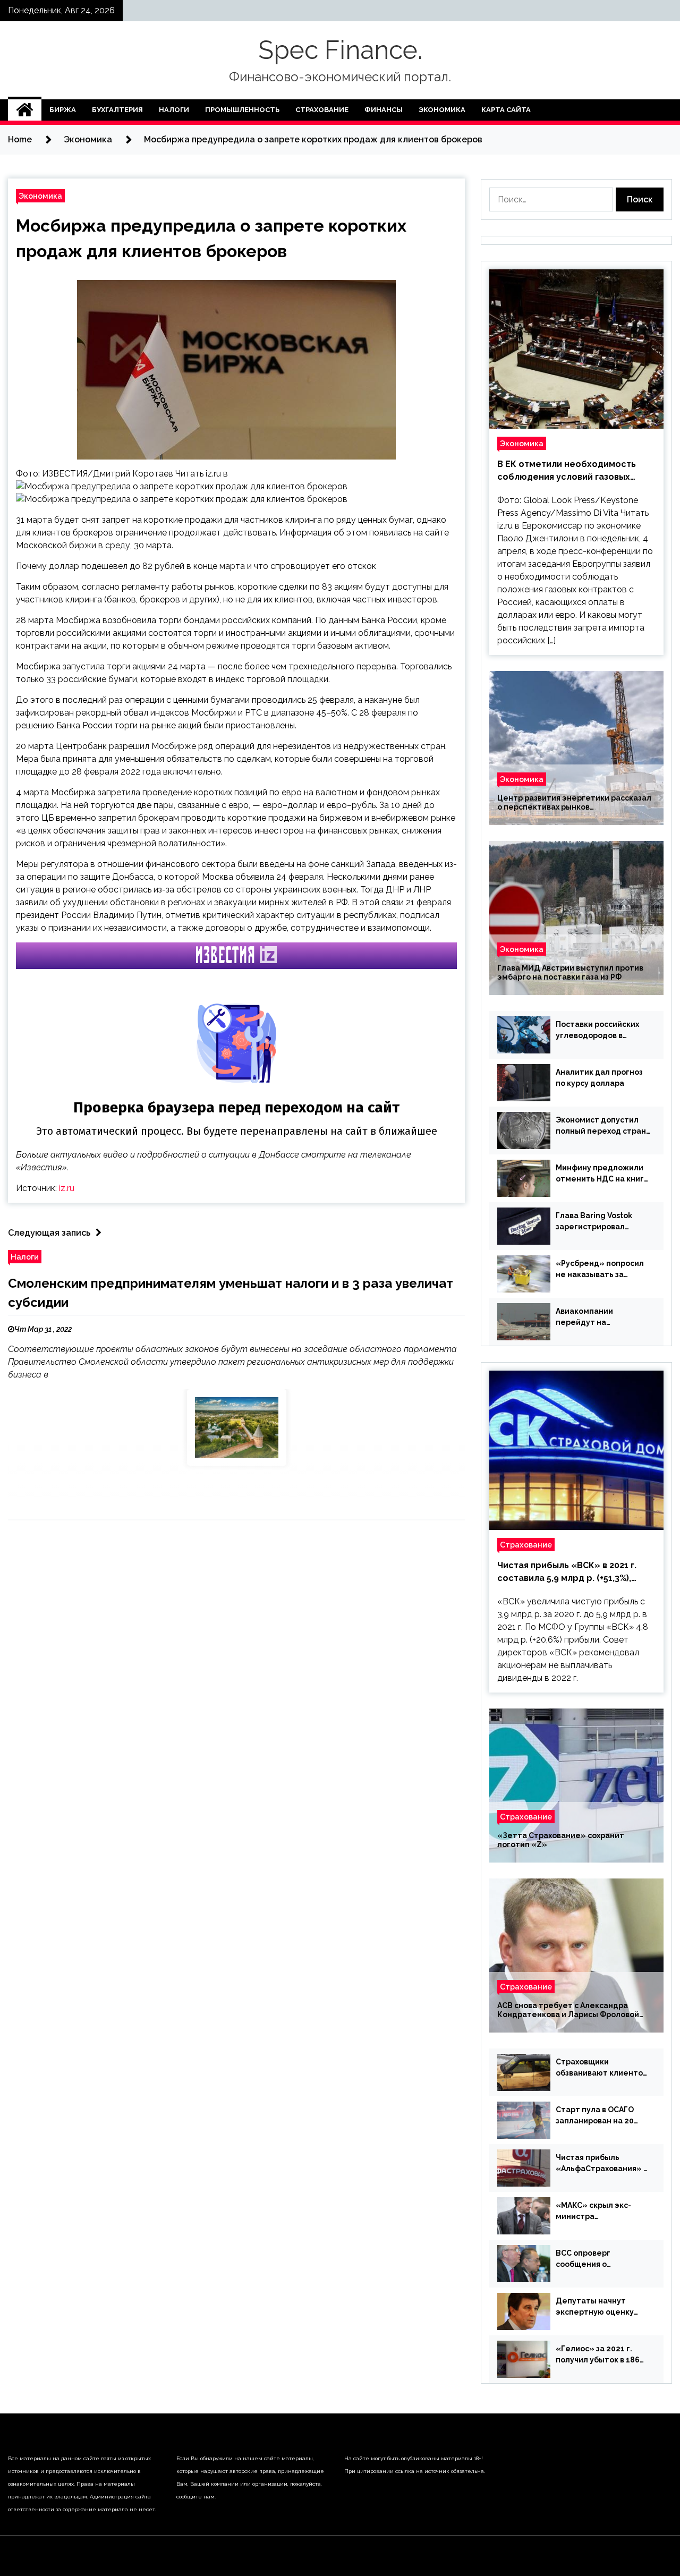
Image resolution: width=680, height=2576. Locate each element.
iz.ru (67, 1188)
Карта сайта (506, 110)
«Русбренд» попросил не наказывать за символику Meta (600, 1270)
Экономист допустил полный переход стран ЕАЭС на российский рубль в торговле (601, 1126)
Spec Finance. (340, 50)
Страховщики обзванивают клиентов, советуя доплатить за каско (602, 2068)
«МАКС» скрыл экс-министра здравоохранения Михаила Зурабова (593, 2212)
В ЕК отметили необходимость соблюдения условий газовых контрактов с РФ (567, 471)
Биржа (63, 110)
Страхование (322, 110)
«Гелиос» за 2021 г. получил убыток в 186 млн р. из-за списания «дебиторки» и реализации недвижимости (598, 2355)
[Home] (25, 110)
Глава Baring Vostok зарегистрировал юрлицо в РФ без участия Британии (594, 1222)
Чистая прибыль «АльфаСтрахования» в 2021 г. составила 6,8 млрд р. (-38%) (602, 2164)
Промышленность (242, 110)
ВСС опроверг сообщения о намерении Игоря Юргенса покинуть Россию (592, 2259)
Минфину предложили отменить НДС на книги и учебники (602, 1174)
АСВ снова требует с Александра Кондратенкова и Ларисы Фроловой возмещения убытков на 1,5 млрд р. (568, 2010)
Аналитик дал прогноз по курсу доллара (599, 1078)
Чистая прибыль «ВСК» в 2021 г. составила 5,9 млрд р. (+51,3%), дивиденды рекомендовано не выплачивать (567, 1572)
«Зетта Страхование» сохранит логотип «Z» (561, 1840)
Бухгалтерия (117, 110)
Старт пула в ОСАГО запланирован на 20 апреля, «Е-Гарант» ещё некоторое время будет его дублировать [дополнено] (602, 2116)
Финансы (384, 110)
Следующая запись (49, 1233)
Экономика (442, 110)
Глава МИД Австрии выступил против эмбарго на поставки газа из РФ (570, 972)
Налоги (174, 110)
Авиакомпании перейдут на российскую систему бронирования (597, 1317)
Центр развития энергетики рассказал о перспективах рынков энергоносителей (574, 803)
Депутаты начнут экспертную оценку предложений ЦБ (595, 2307)
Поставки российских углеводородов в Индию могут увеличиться (597, 1031)
